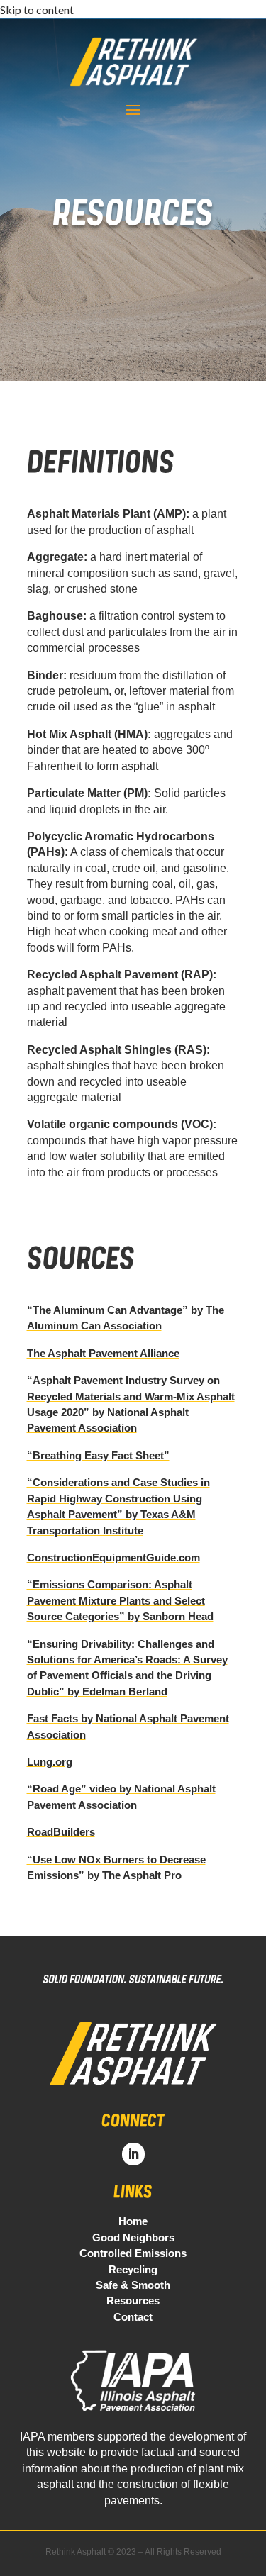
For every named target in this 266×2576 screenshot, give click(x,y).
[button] (133, 109)
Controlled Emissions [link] (133, 2253)
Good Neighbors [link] (133, 2237)
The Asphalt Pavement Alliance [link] (103, 1353)
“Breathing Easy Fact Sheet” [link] (98, 1455)
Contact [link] (133, 2317)
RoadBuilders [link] (61, 1832)
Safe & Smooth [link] (133, 2285)
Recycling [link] (133, 2269)
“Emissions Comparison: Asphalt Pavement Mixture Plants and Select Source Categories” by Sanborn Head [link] (120, 1600)
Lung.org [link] (50, 1762)
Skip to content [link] (37, 10)
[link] (133, 2096)
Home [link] (133, 2221)
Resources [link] (133, 2301)
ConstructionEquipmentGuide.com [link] (113, 1557)
